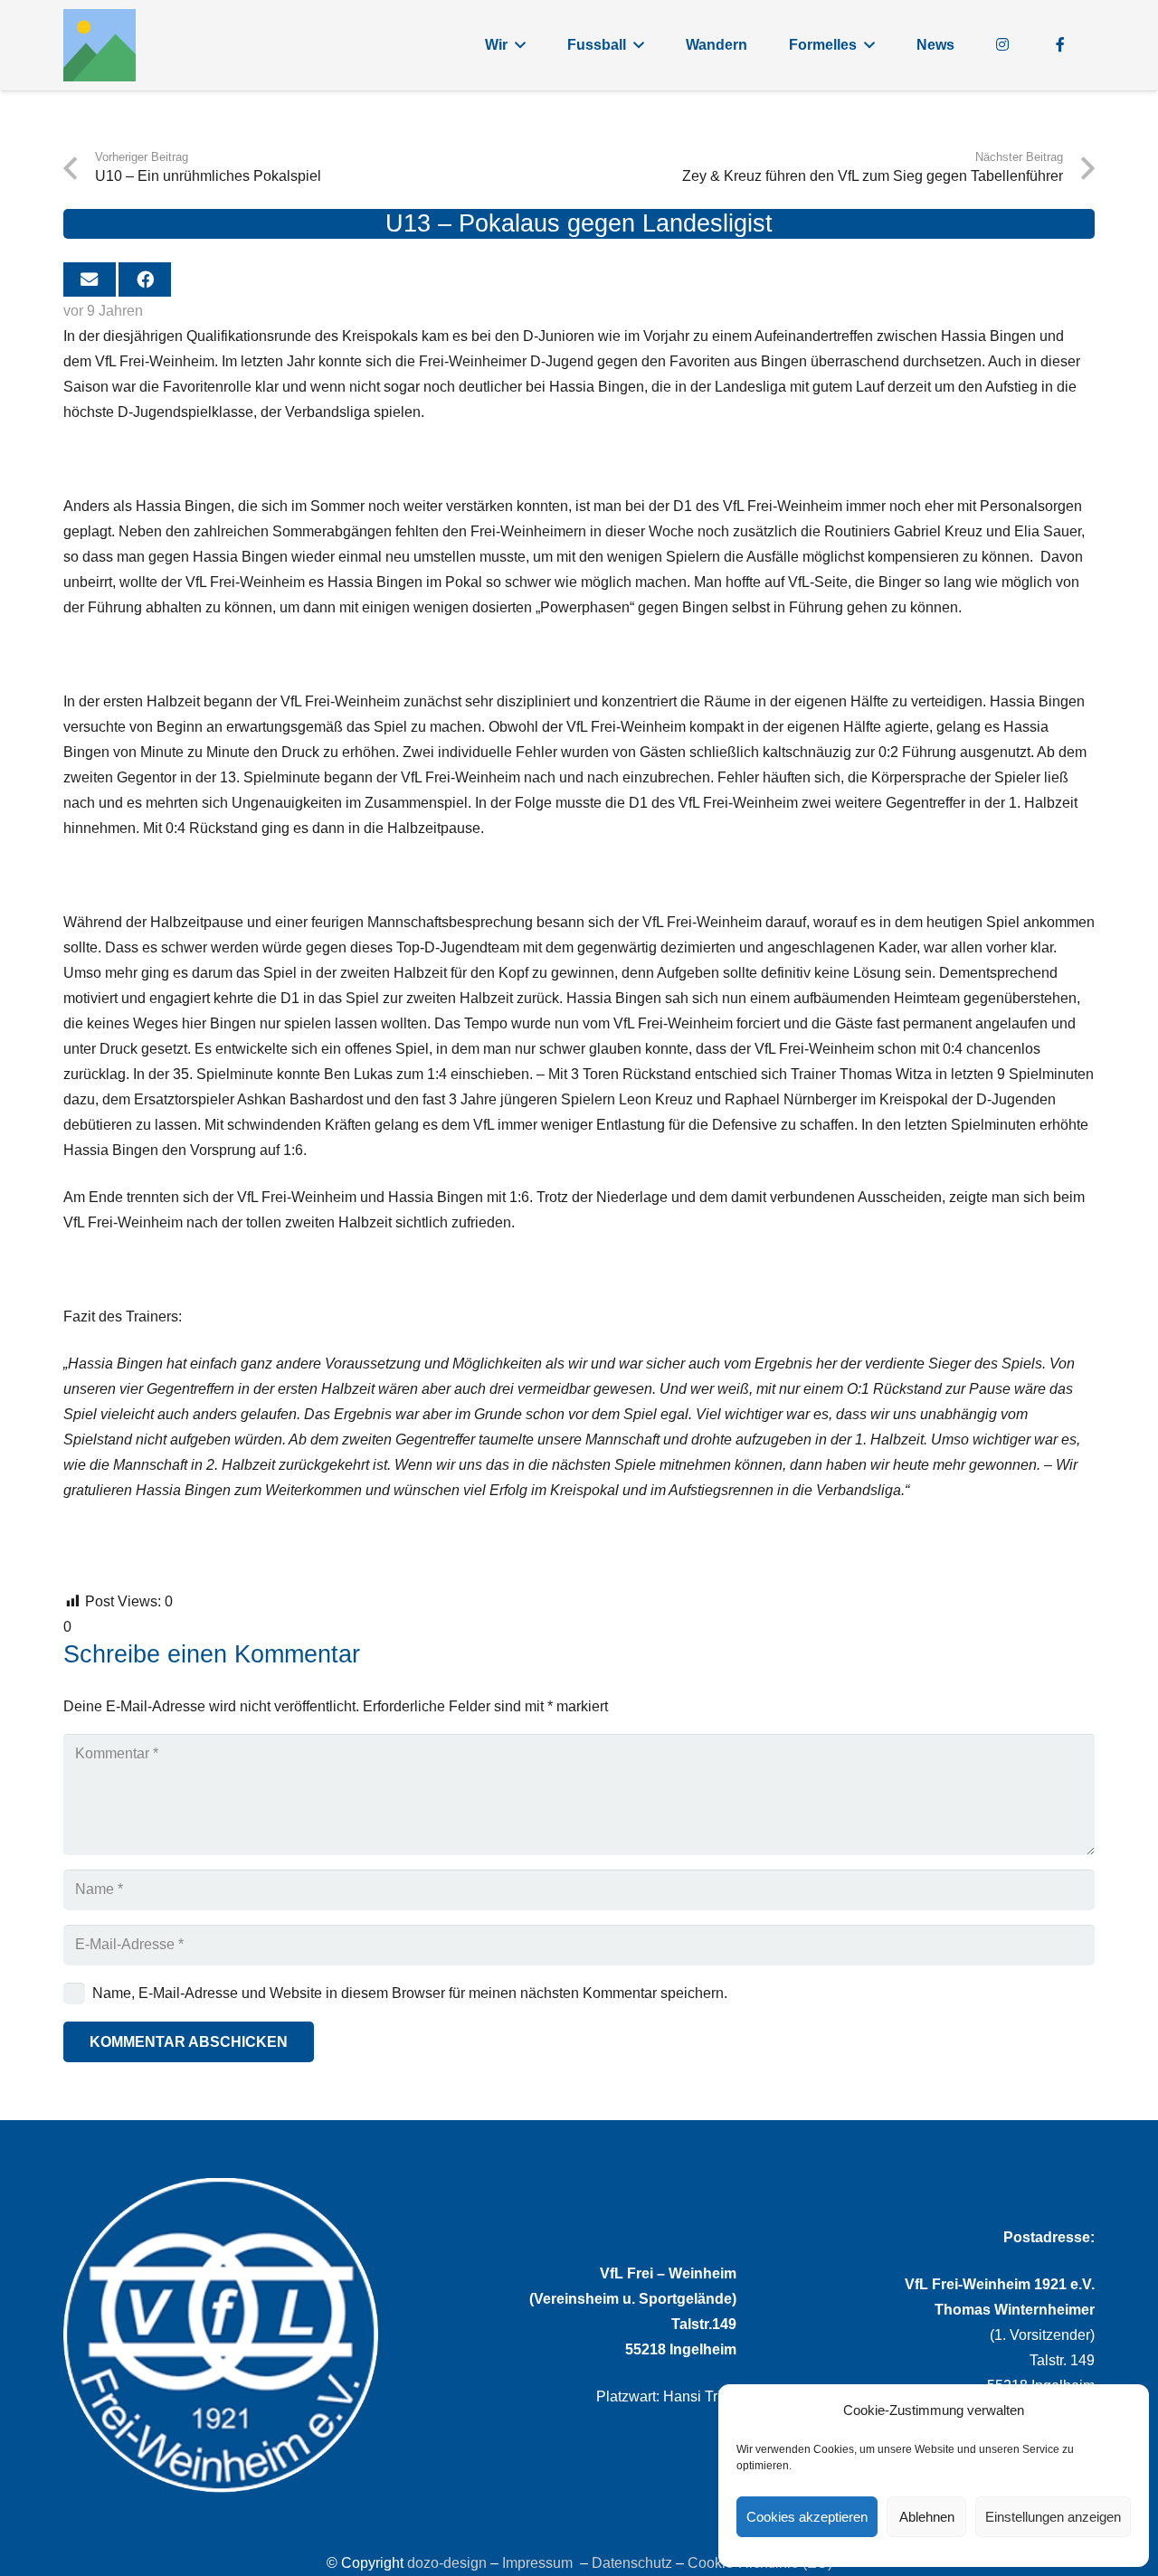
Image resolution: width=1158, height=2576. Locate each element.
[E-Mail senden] (90, 279)
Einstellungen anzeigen (1053, 2517)
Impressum (537, 2563)
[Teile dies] (145, 279)
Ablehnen (927, 2517)
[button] (520, 45)
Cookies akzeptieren (807, 2517)
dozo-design (447, 2563)
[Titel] (100, 45)
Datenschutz (632, 2563)
